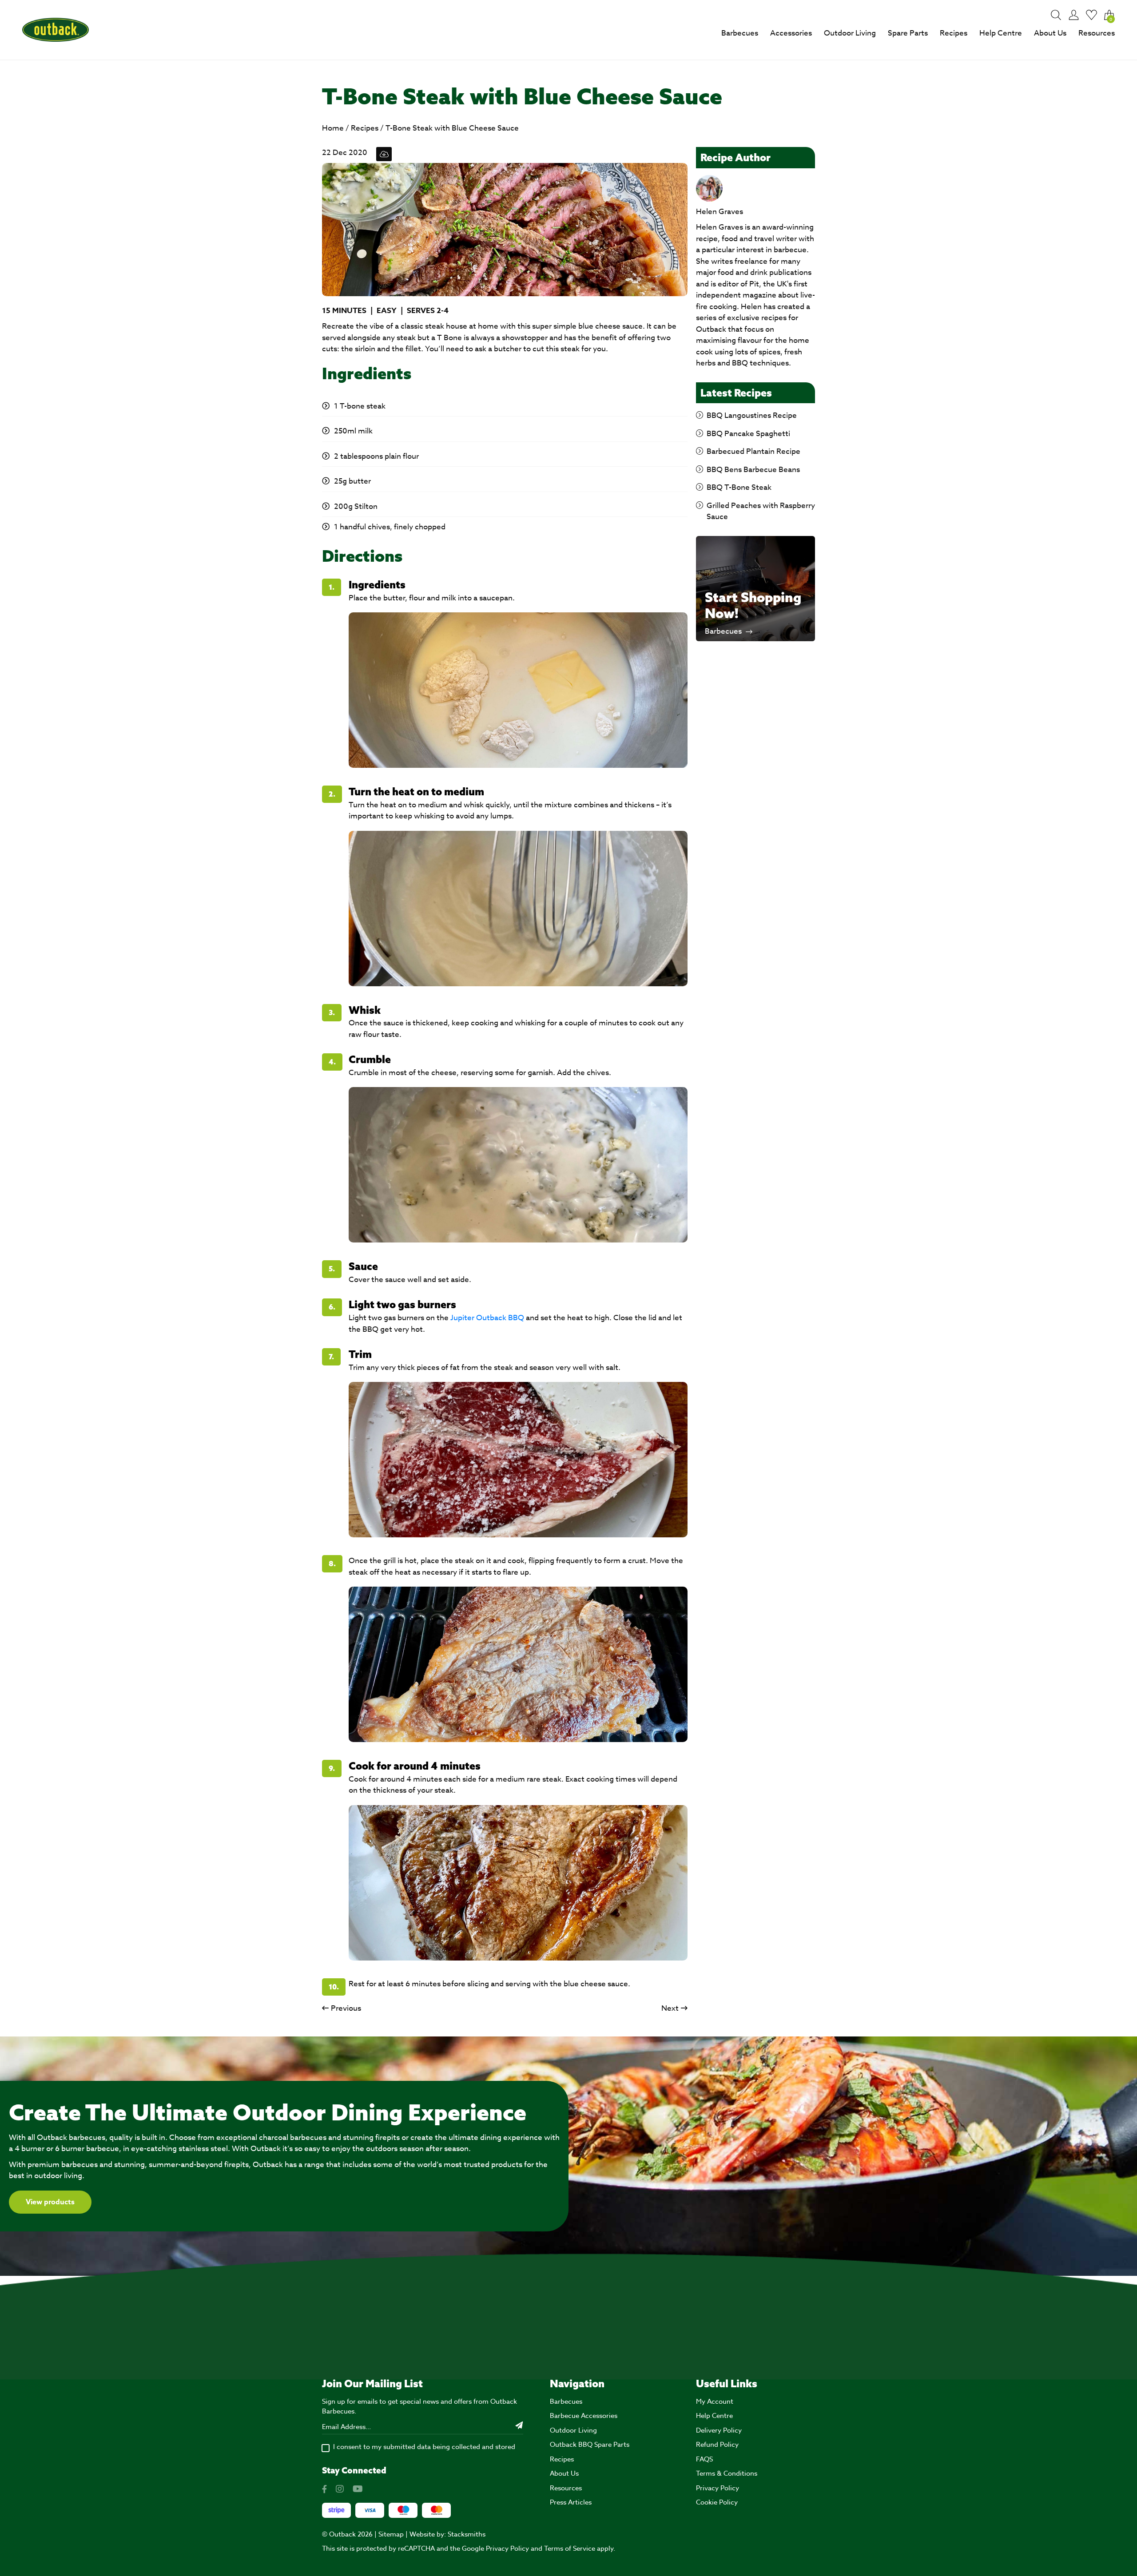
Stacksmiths (467, 2534)
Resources (1097, 33)
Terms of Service (570, 2548)
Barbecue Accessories (584, 2416)
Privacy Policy (718, 2488)
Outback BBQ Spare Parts (590, 2445)
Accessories (791, 33)
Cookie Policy (717, 2502)
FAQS (704, 2459)
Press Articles (571, 2502)
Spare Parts (908, 33)
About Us (1050, 33)
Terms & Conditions (727, 2473)
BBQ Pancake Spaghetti (748, 434)
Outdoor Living (850, 33)
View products (50, 2202)
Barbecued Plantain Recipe (753, 451)
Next (670, 2008)
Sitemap (391, 2534)
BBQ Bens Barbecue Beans (753, 470)
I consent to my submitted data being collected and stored (424, 2447)
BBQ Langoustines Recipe (752, 415)
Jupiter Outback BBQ (487, 1318)
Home (333, 128)
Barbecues (740, 33)
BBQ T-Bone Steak (739, 487)
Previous (346, 2008)
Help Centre (1001, 33)
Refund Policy (717, 2445)
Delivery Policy (719, 2430)
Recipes (954, 33)
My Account (715, 2401)
